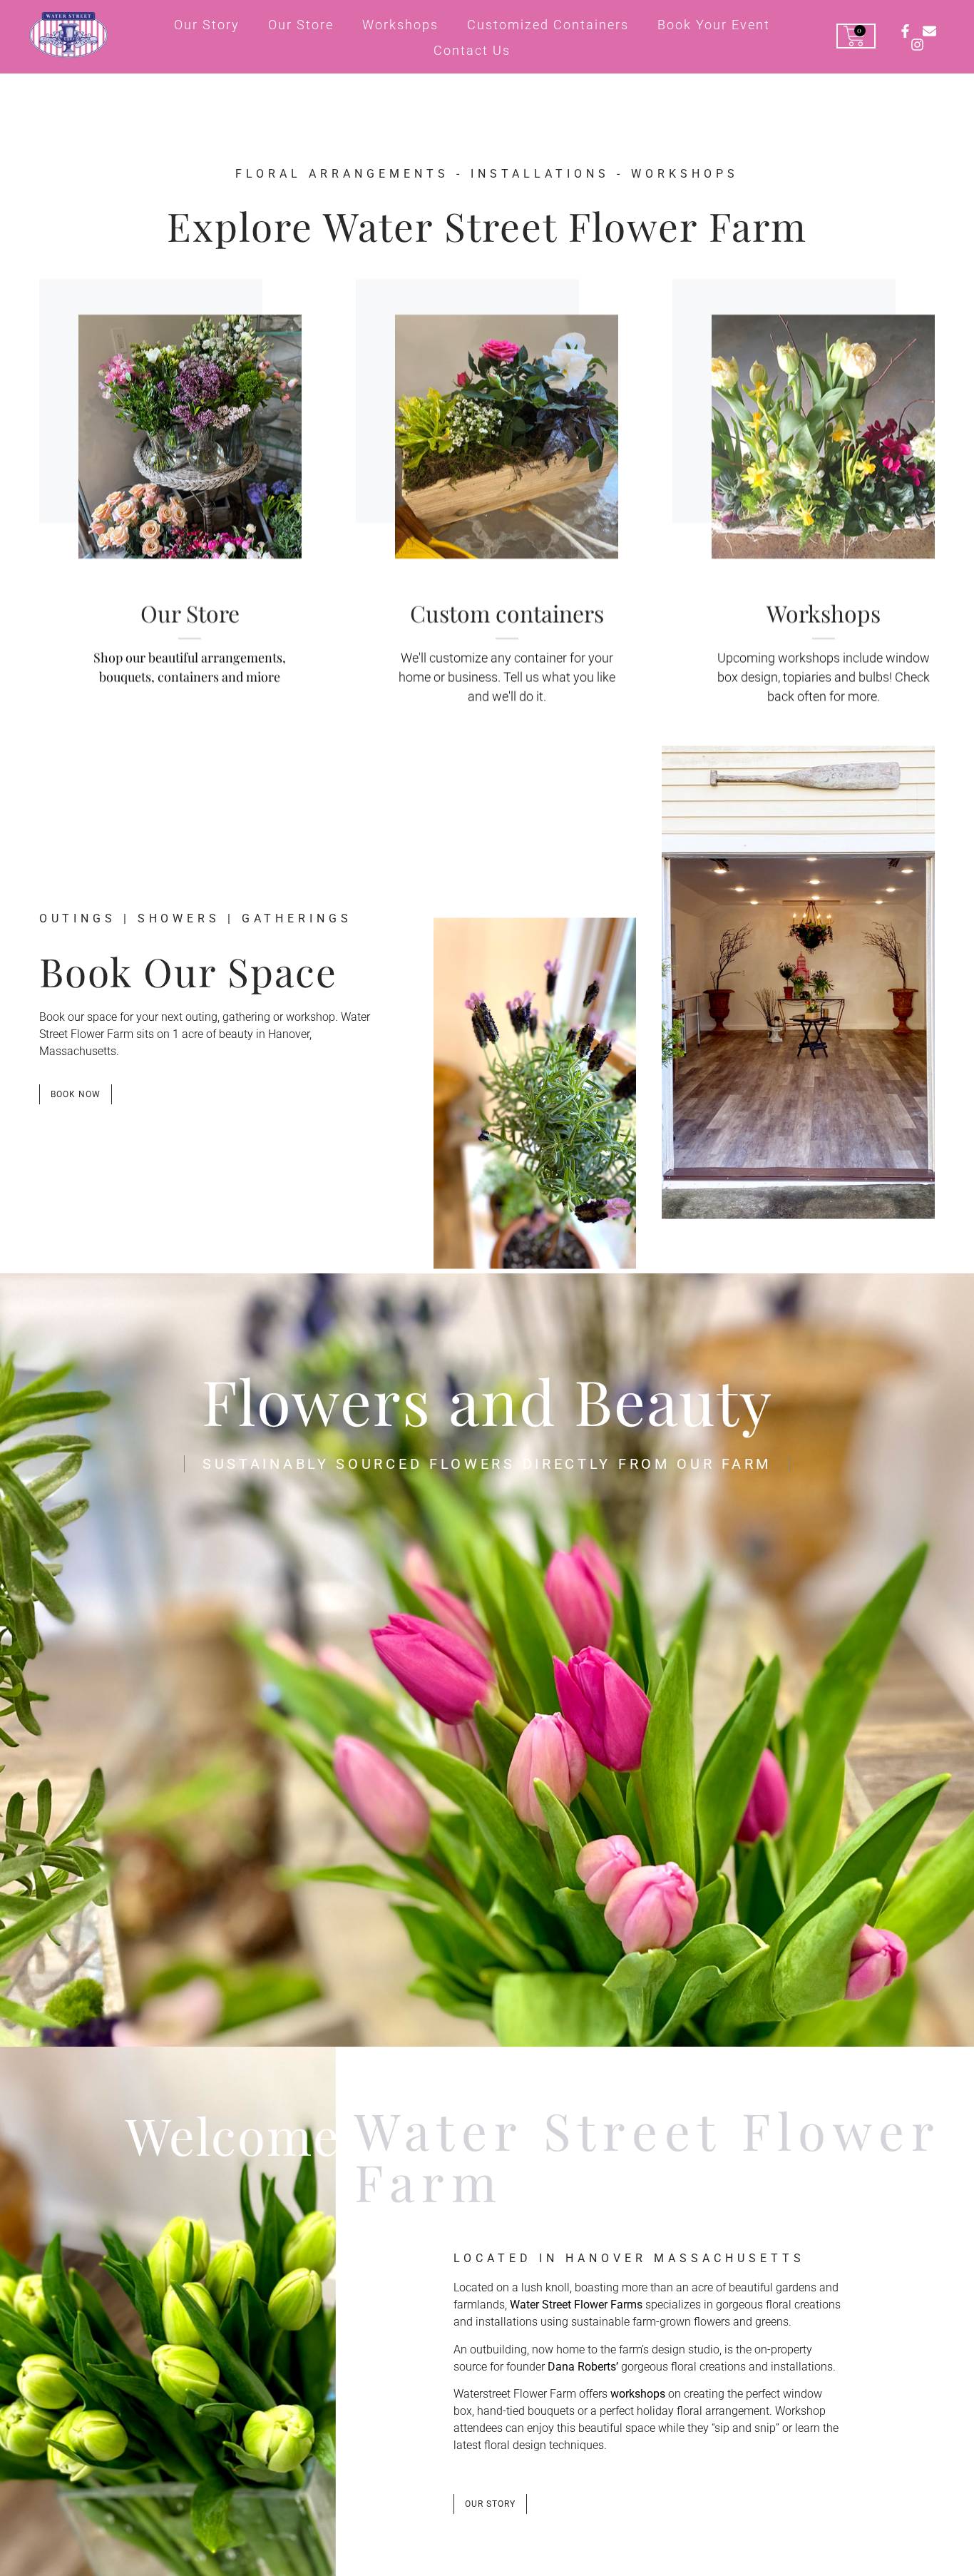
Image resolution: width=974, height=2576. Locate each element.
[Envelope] (929, 31)
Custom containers (507, 612)
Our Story (207, 25)
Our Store (301, 25)
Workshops (400, 25)
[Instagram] (917, 45)
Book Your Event (714, 25)
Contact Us (472, 50)
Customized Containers (548, 25)
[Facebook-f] (905, 31)
